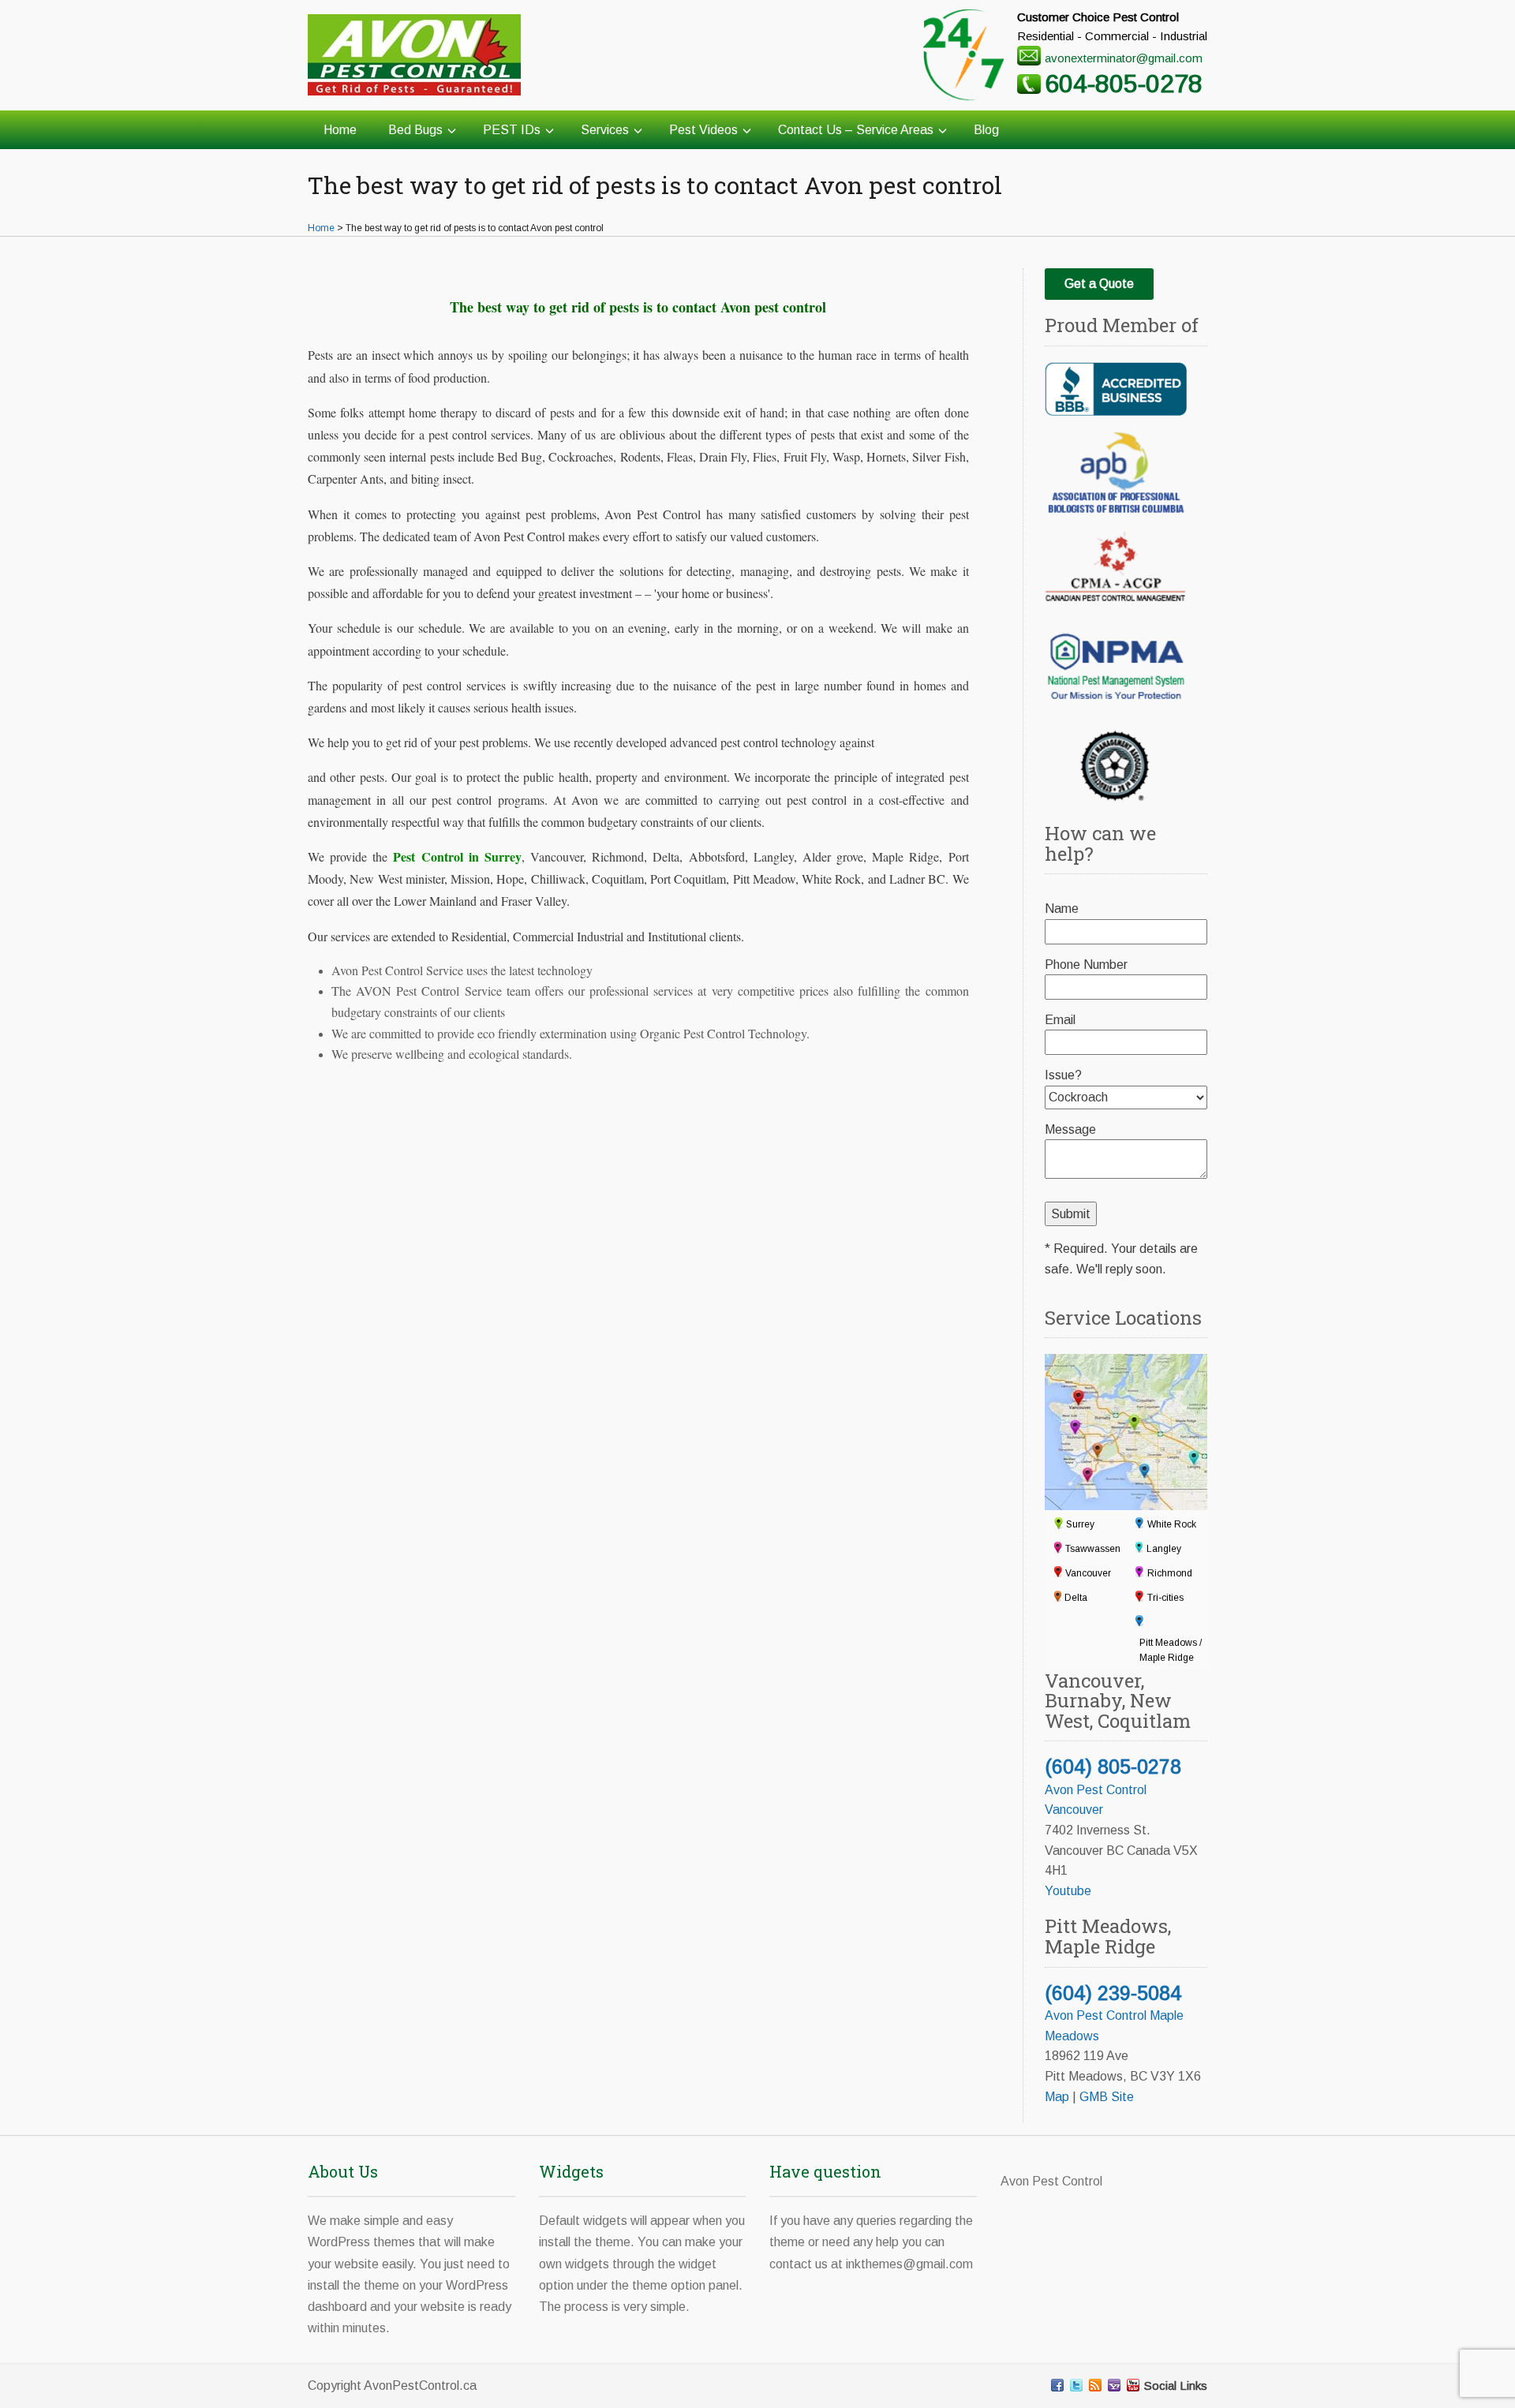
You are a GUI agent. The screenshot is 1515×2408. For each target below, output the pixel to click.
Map (1057, 2097)
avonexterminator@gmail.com (1124, 58)
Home (340, 130)
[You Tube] (1133, 2385)
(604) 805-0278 (1113, 1767)
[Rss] (1095, 2385)
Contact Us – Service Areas (856, 130)
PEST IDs (512, 130)
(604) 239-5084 (1113, 1993)
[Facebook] (1057, 2385)
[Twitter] (1076, 2385)
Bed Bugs (415, 130)
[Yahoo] (1114, 2385)
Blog (986, 130)
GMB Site (1107, 2097)
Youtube (1068, 1891)
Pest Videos (703, 130)
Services (605, 130)
